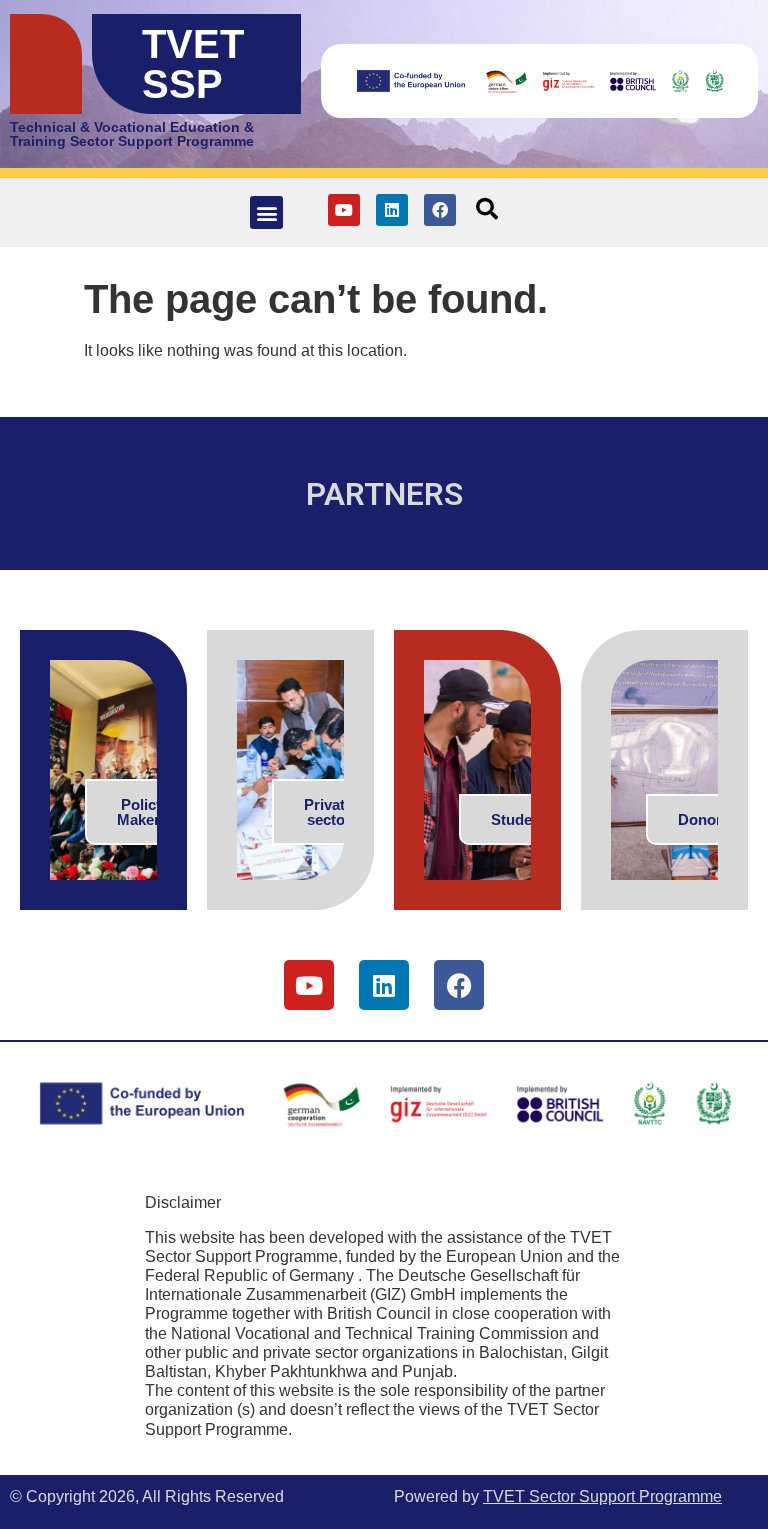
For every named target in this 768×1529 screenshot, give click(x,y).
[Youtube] (344, 210)
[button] (266, 212)
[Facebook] (440, 210)
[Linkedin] (392, 210)
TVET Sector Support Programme (602, 1496)
